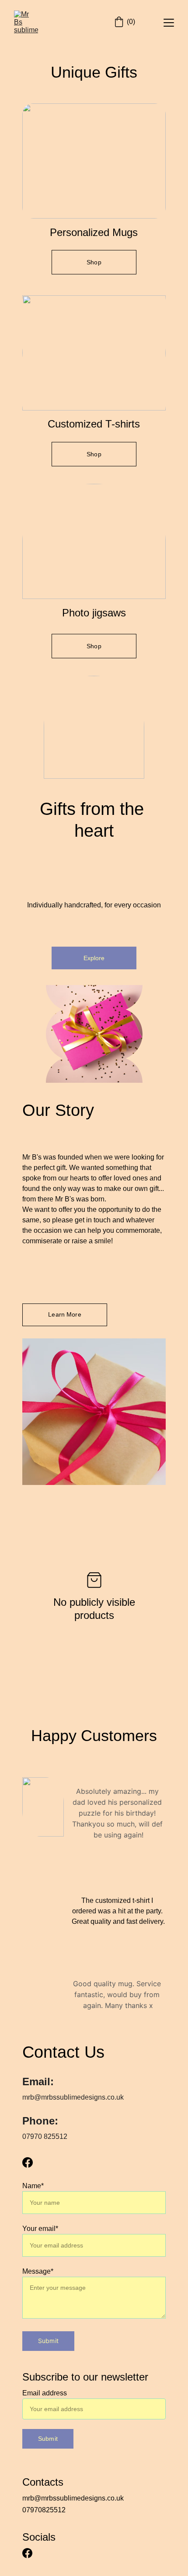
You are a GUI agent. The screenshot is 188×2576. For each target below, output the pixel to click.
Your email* (40, 2229)
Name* (33, 2186)
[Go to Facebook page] (28, 2162)
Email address (45, 2393)
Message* (38, 2271)
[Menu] (169, 23)
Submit (48, 2341)
